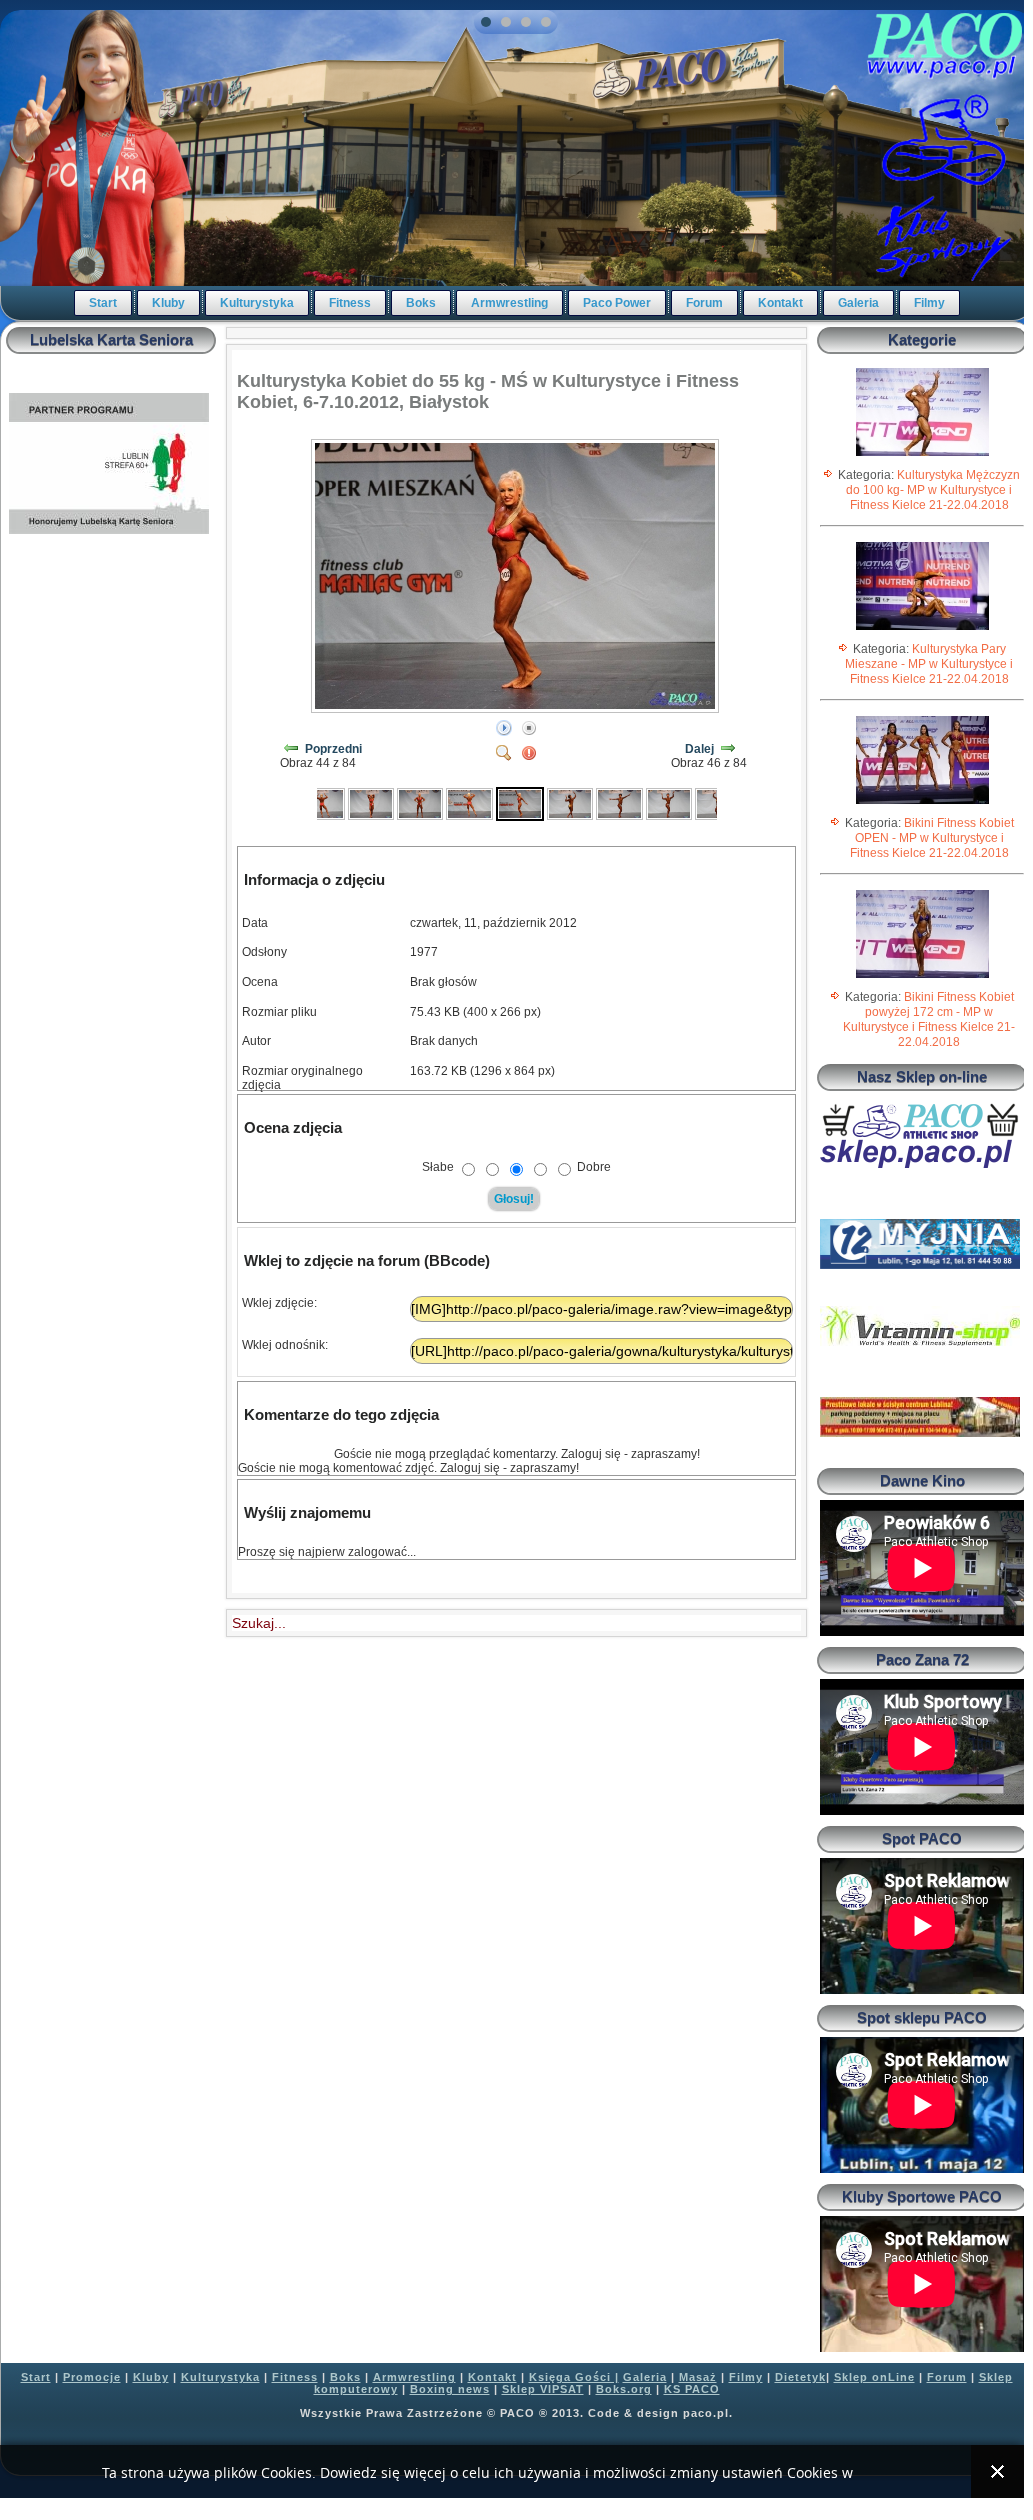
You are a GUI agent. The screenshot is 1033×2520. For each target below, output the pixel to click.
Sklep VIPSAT (543, 2389)
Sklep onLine (874, 2377)
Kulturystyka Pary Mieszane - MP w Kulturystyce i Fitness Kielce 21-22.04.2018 (929, 664)
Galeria (858, 303)
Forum (704, 303)
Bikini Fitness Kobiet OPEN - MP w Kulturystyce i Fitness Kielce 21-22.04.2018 (932, 838)
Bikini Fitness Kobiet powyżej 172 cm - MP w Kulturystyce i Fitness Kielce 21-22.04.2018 (929, 1019)
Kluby (168, 303)
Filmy (929, 303)
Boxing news (450, 2389)
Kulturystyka (257, 303)
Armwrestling (509, 303)
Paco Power (617, 303)
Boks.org (624, 2389)
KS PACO (692, 2389)
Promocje (92, 2377)
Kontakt (780, 303)
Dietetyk (800, 2377)
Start (103, 303)
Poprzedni (333, 749)
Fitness (350, 303)
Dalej (699, 749)
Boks (421, 303)
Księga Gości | (574, 2377)
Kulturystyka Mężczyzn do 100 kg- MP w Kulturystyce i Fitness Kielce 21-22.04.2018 (933, 490)
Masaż (698, 2377)
